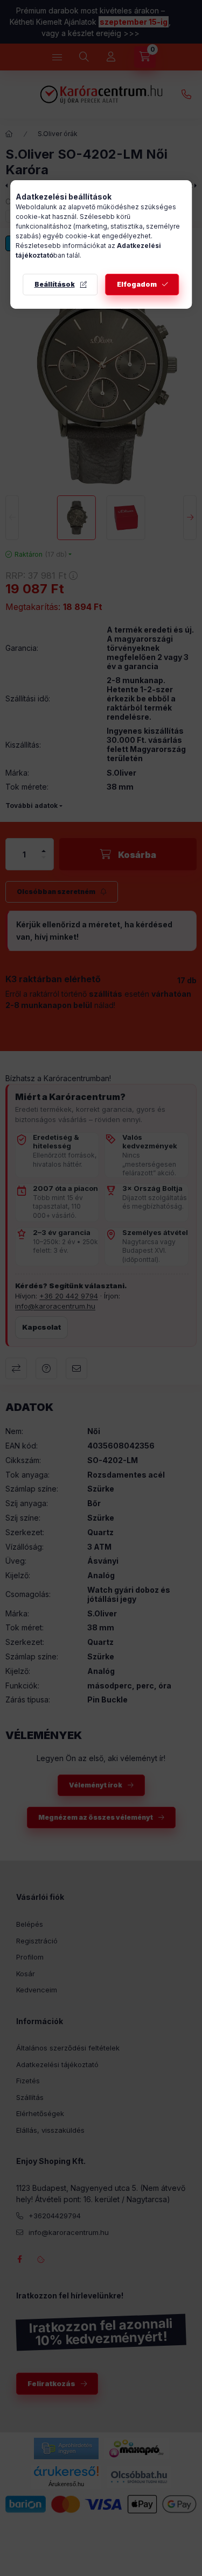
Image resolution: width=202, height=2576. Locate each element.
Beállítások (55, 284)
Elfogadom (137, 284)
